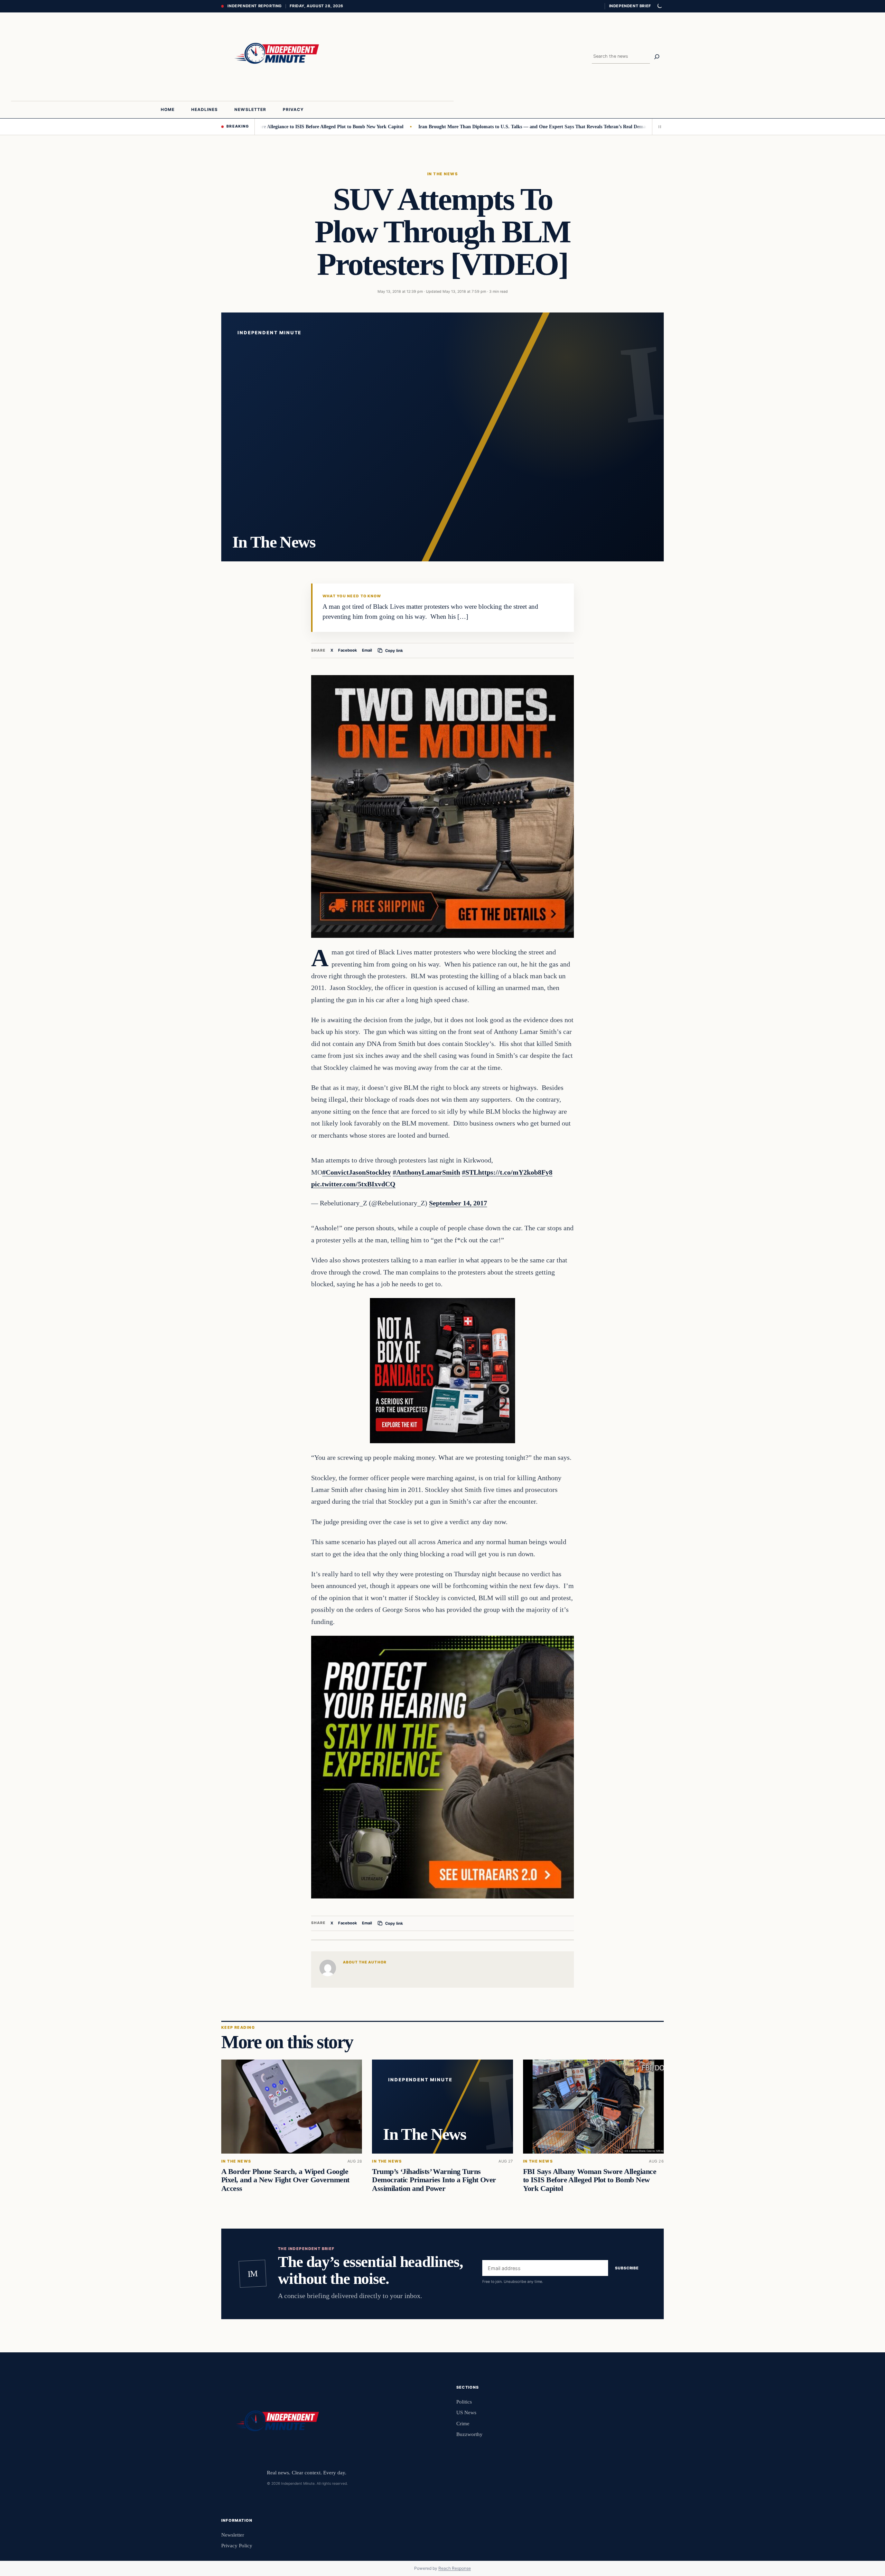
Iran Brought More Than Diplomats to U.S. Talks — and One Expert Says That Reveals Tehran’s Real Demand (452, 127)
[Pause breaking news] (658, 127)
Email (367, 650)
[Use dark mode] (659, 6)
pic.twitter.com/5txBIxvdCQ (353, 1184)
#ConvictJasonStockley (357, 1172)
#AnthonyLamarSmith (426, 1172)
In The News (442, 174)
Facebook (348, 650)
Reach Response (455, 2568)
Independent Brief (630, 6)
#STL (470, 1172)
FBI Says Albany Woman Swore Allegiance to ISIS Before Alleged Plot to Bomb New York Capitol (590, 2180)
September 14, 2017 (458, 1203)
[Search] (657, 57)
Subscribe (627, 2268)
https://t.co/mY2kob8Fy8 (515, 1172)
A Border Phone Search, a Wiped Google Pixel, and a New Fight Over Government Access (285, 2180)
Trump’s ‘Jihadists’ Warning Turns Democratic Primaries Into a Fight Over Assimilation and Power (434, 2180)
